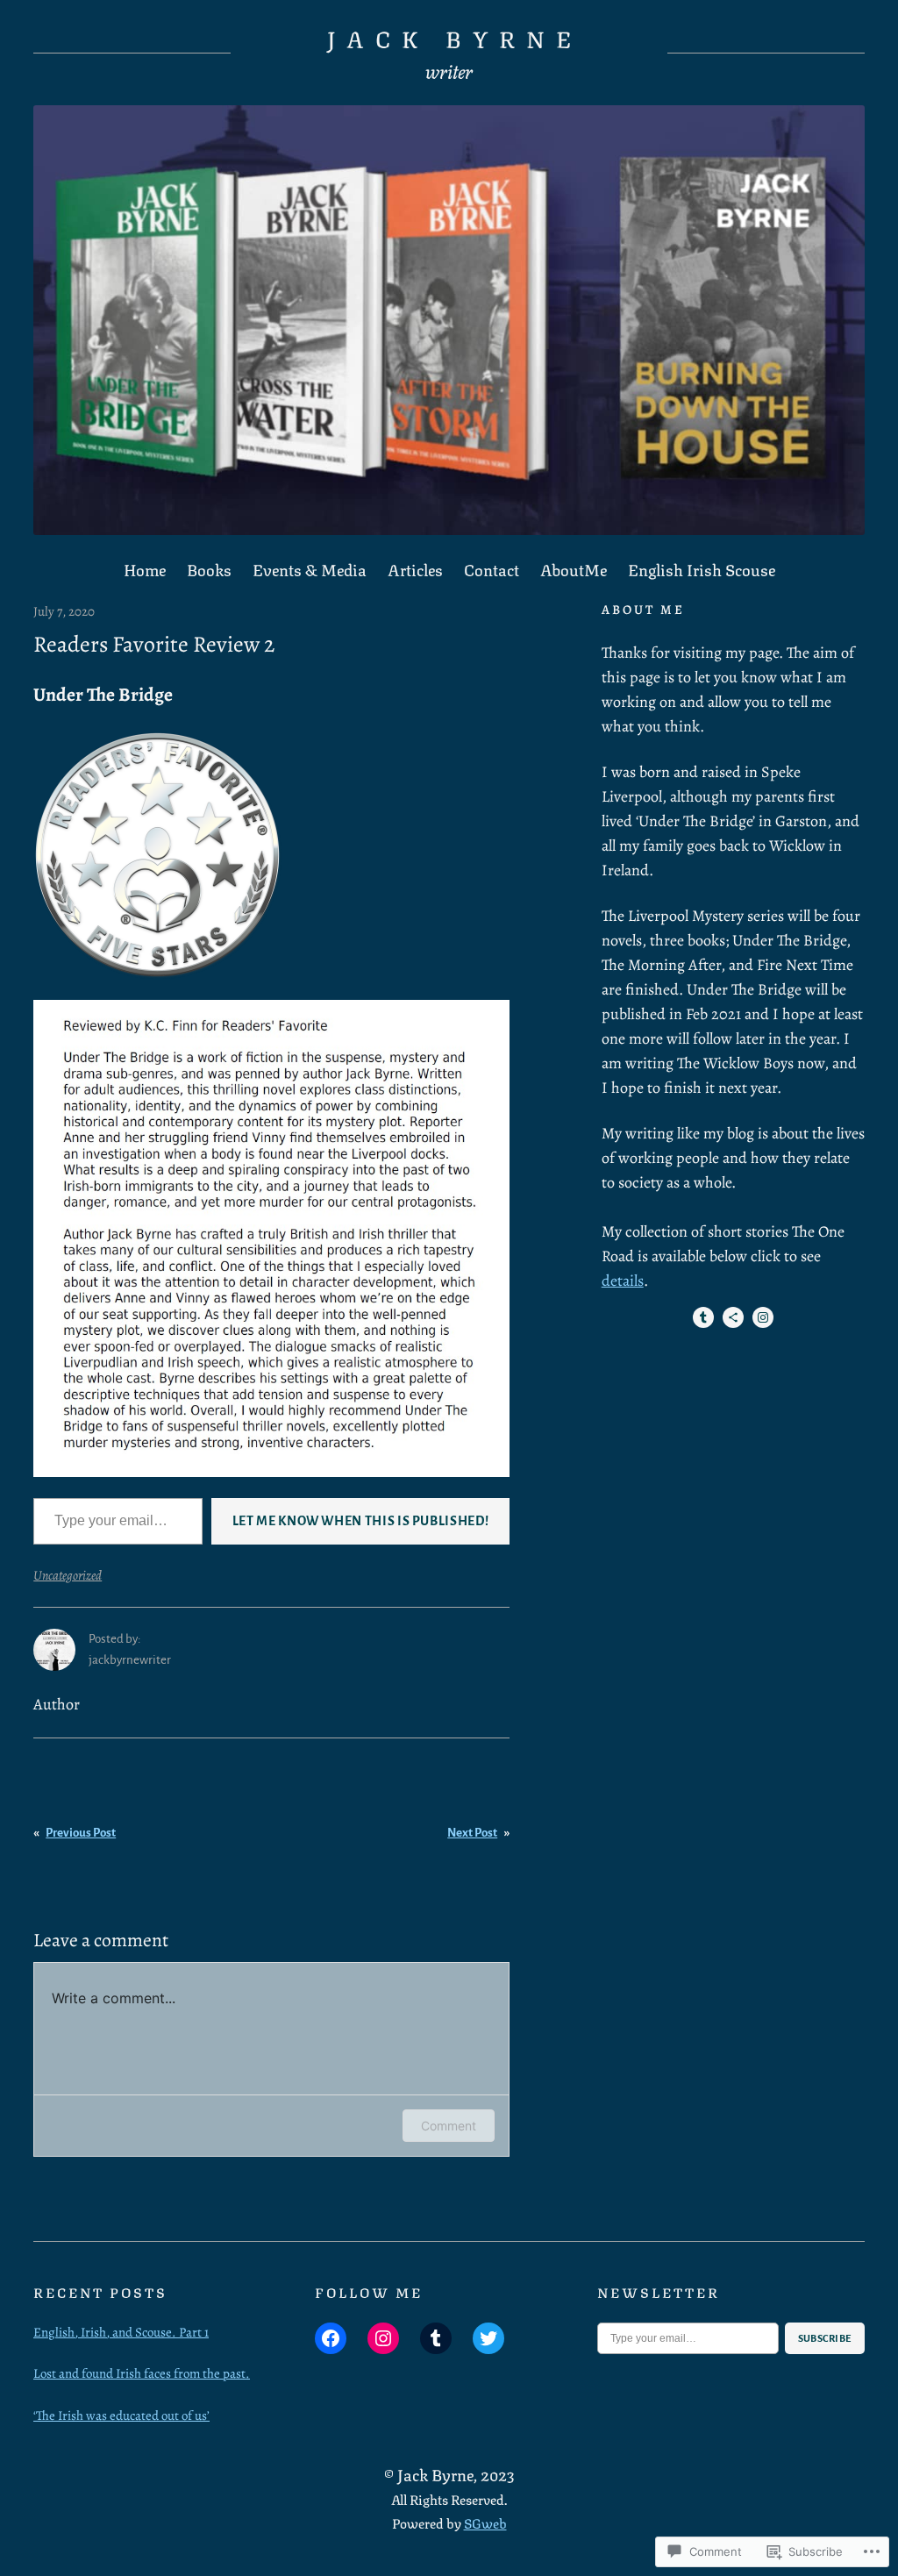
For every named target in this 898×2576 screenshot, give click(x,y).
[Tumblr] (703, 1317)
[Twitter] (488, 2338)
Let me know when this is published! (360, 1521)
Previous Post (81, 1833)
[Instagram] (763, 1317)
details (623, 1281)
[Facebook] (331, 2338)
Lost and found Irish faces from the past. (142, 2373)
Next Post (472, 1833)
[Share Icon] (733, 1317)
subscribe (825, 2338)
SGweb (485, 2522)
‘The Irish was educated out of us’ (121, 2415)
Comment (449, 2126)
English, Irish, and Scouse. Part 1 (121, 2332)
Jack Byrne (455, 37)
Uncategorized (68, 1575)
